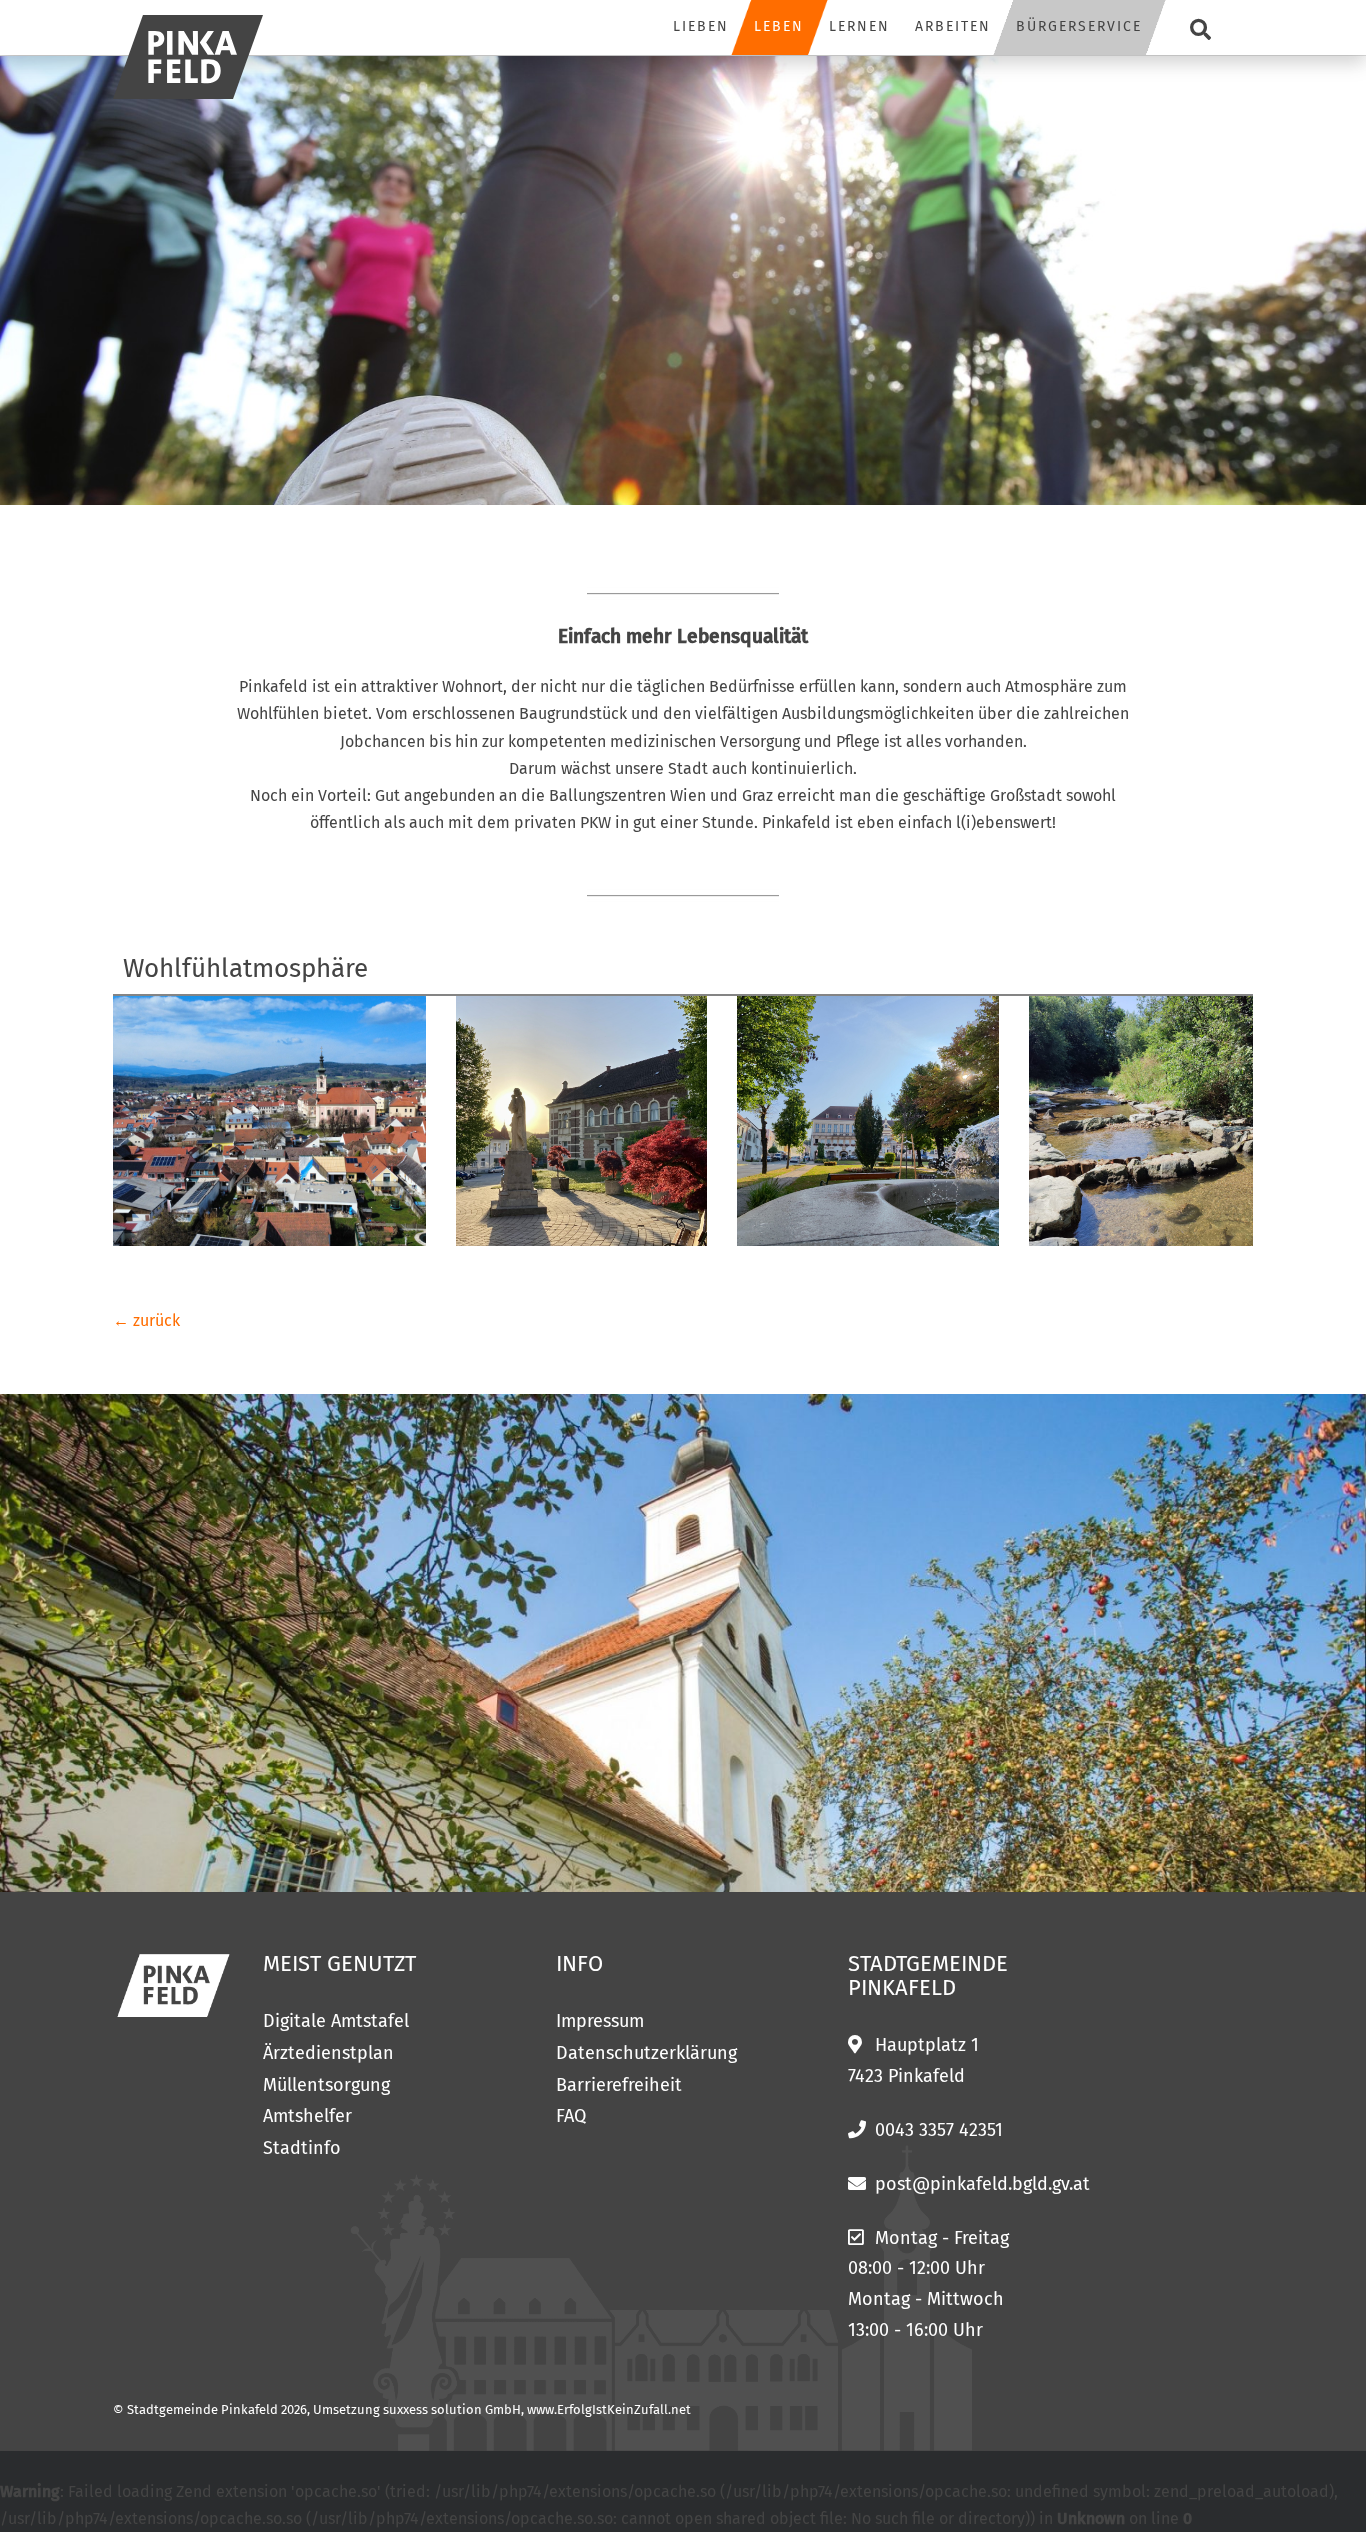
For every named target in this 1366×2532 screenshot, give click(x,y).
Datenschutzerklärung (646, 2053)
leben (779, 26)
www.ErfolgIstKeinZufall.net (609, 2409)
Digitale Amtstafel (336, 2021)
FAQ (571, 2116)
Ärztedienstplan (328, 2053)
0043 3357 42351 (939, 2130)
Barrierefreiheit (619, 2085)
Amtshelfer (307, 2116)
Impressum (600, 2021)
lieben (701, 26)
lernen (859, 26)
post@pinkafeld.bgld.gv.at (982, 2184)
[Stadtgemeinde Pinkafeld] (188, 57)
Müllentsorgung (326, 2085)
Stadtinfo (302, 2148)
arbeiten (953, 26)
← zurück (146, 1320)
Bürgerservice (1079, 26)
